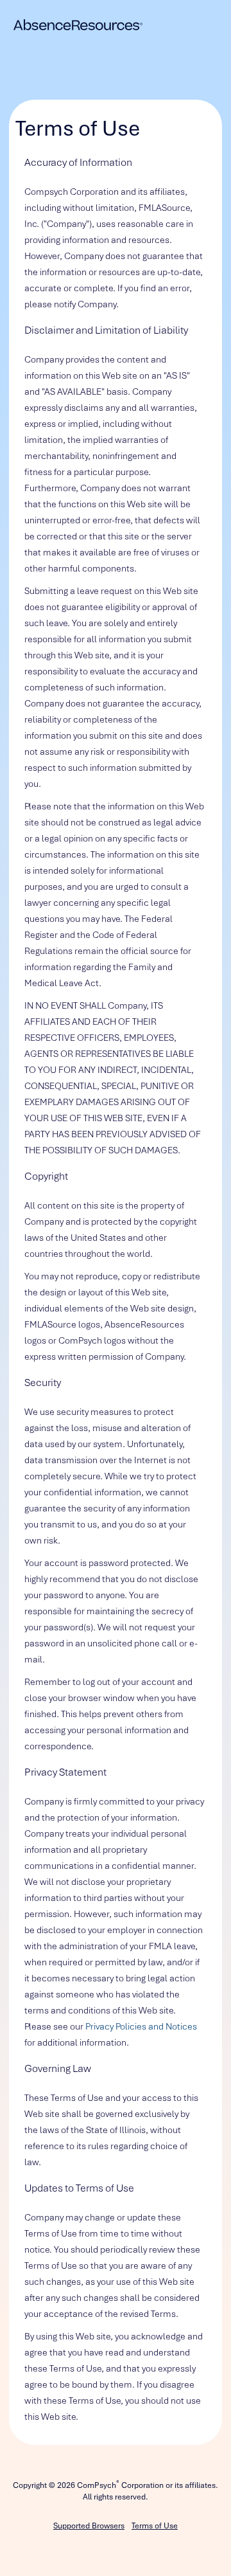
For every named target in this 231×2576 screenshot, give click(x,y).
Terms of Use (155, 2526)
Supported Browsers (89, 2526)
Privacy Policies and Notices (141, 2026)
